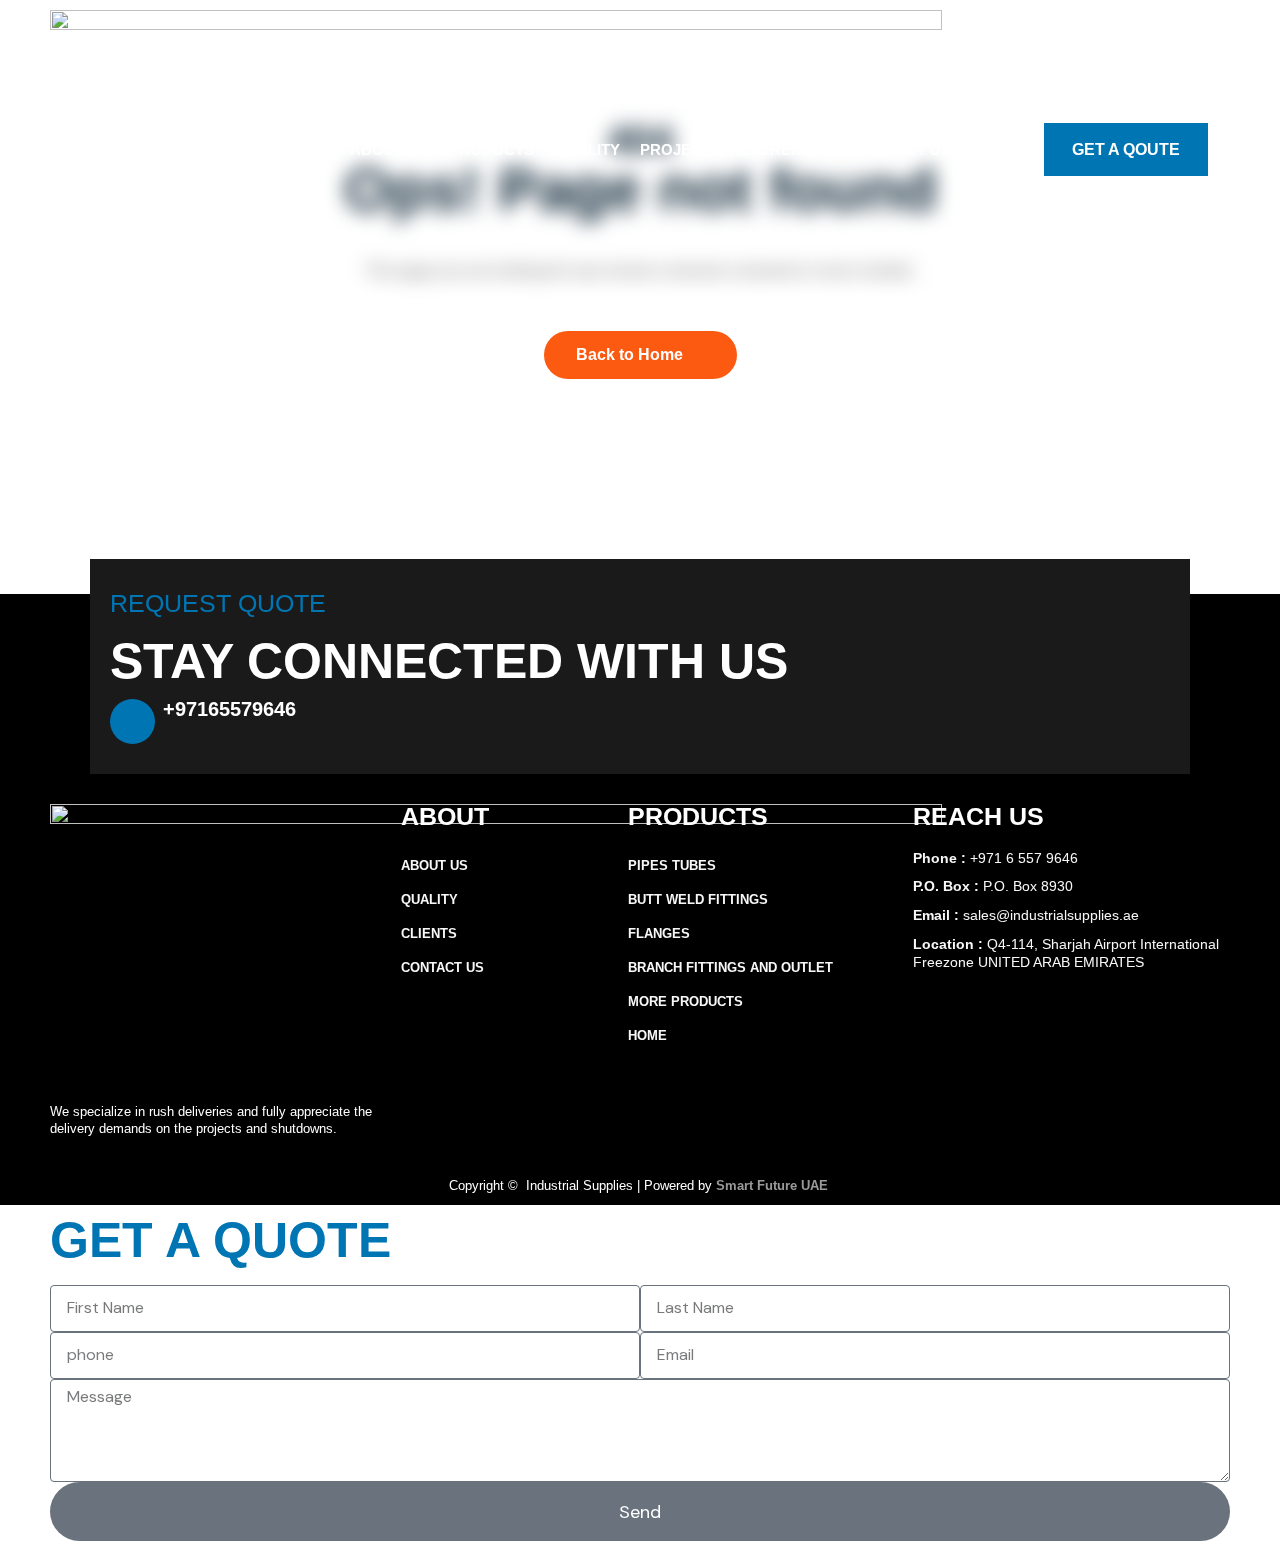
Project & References (736, 149)
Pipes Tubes (672, 865)
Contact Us (902, 149)
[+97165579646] (132, 721)
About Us (389, 149)
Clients (429, 933)
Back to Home (629, 354)
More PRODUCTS (685, 1001)
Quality (587, 149)
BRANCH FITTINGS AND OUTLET (730, 967)
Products (491, 149)
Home (647, 1035)
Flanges (659, 933)
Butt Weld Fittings (698, 899)
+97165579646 (229, 709)
